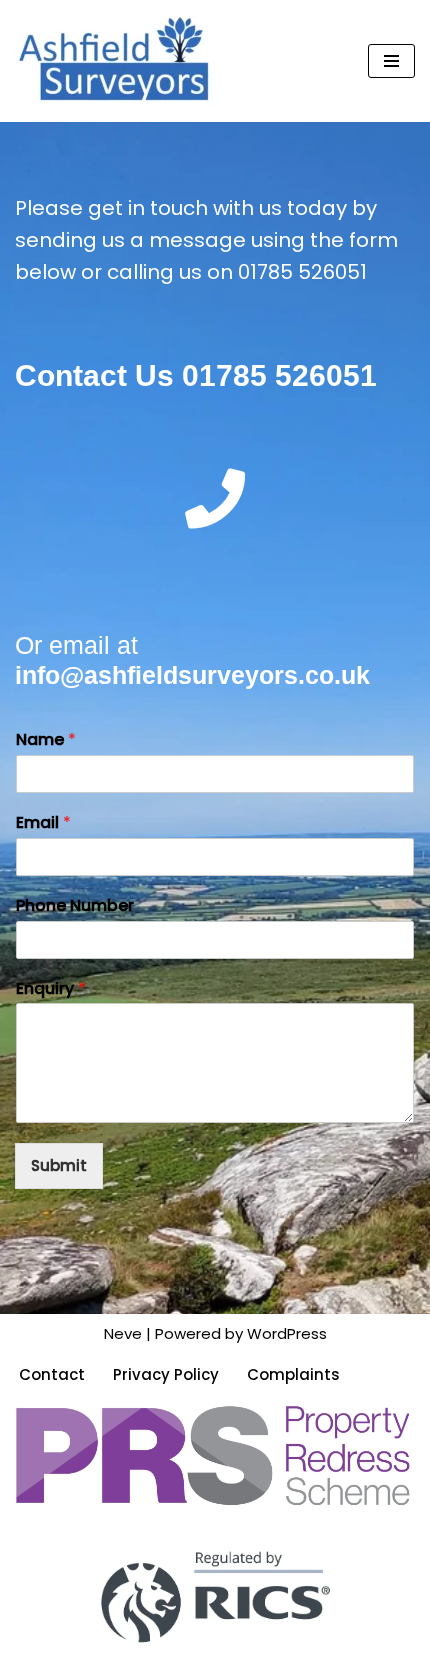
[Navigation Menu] (391, 61)
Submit (59, 1165)
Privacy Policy (166, 1374)
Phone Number (75, 906)
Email (43, 823)
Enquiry (51, 989)
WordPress (287, 1333)
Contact (52, 1374)
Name (46, 740)
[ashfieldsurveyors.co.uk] (115, 61)
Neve (123, 1333)
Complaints (293, 1374)
